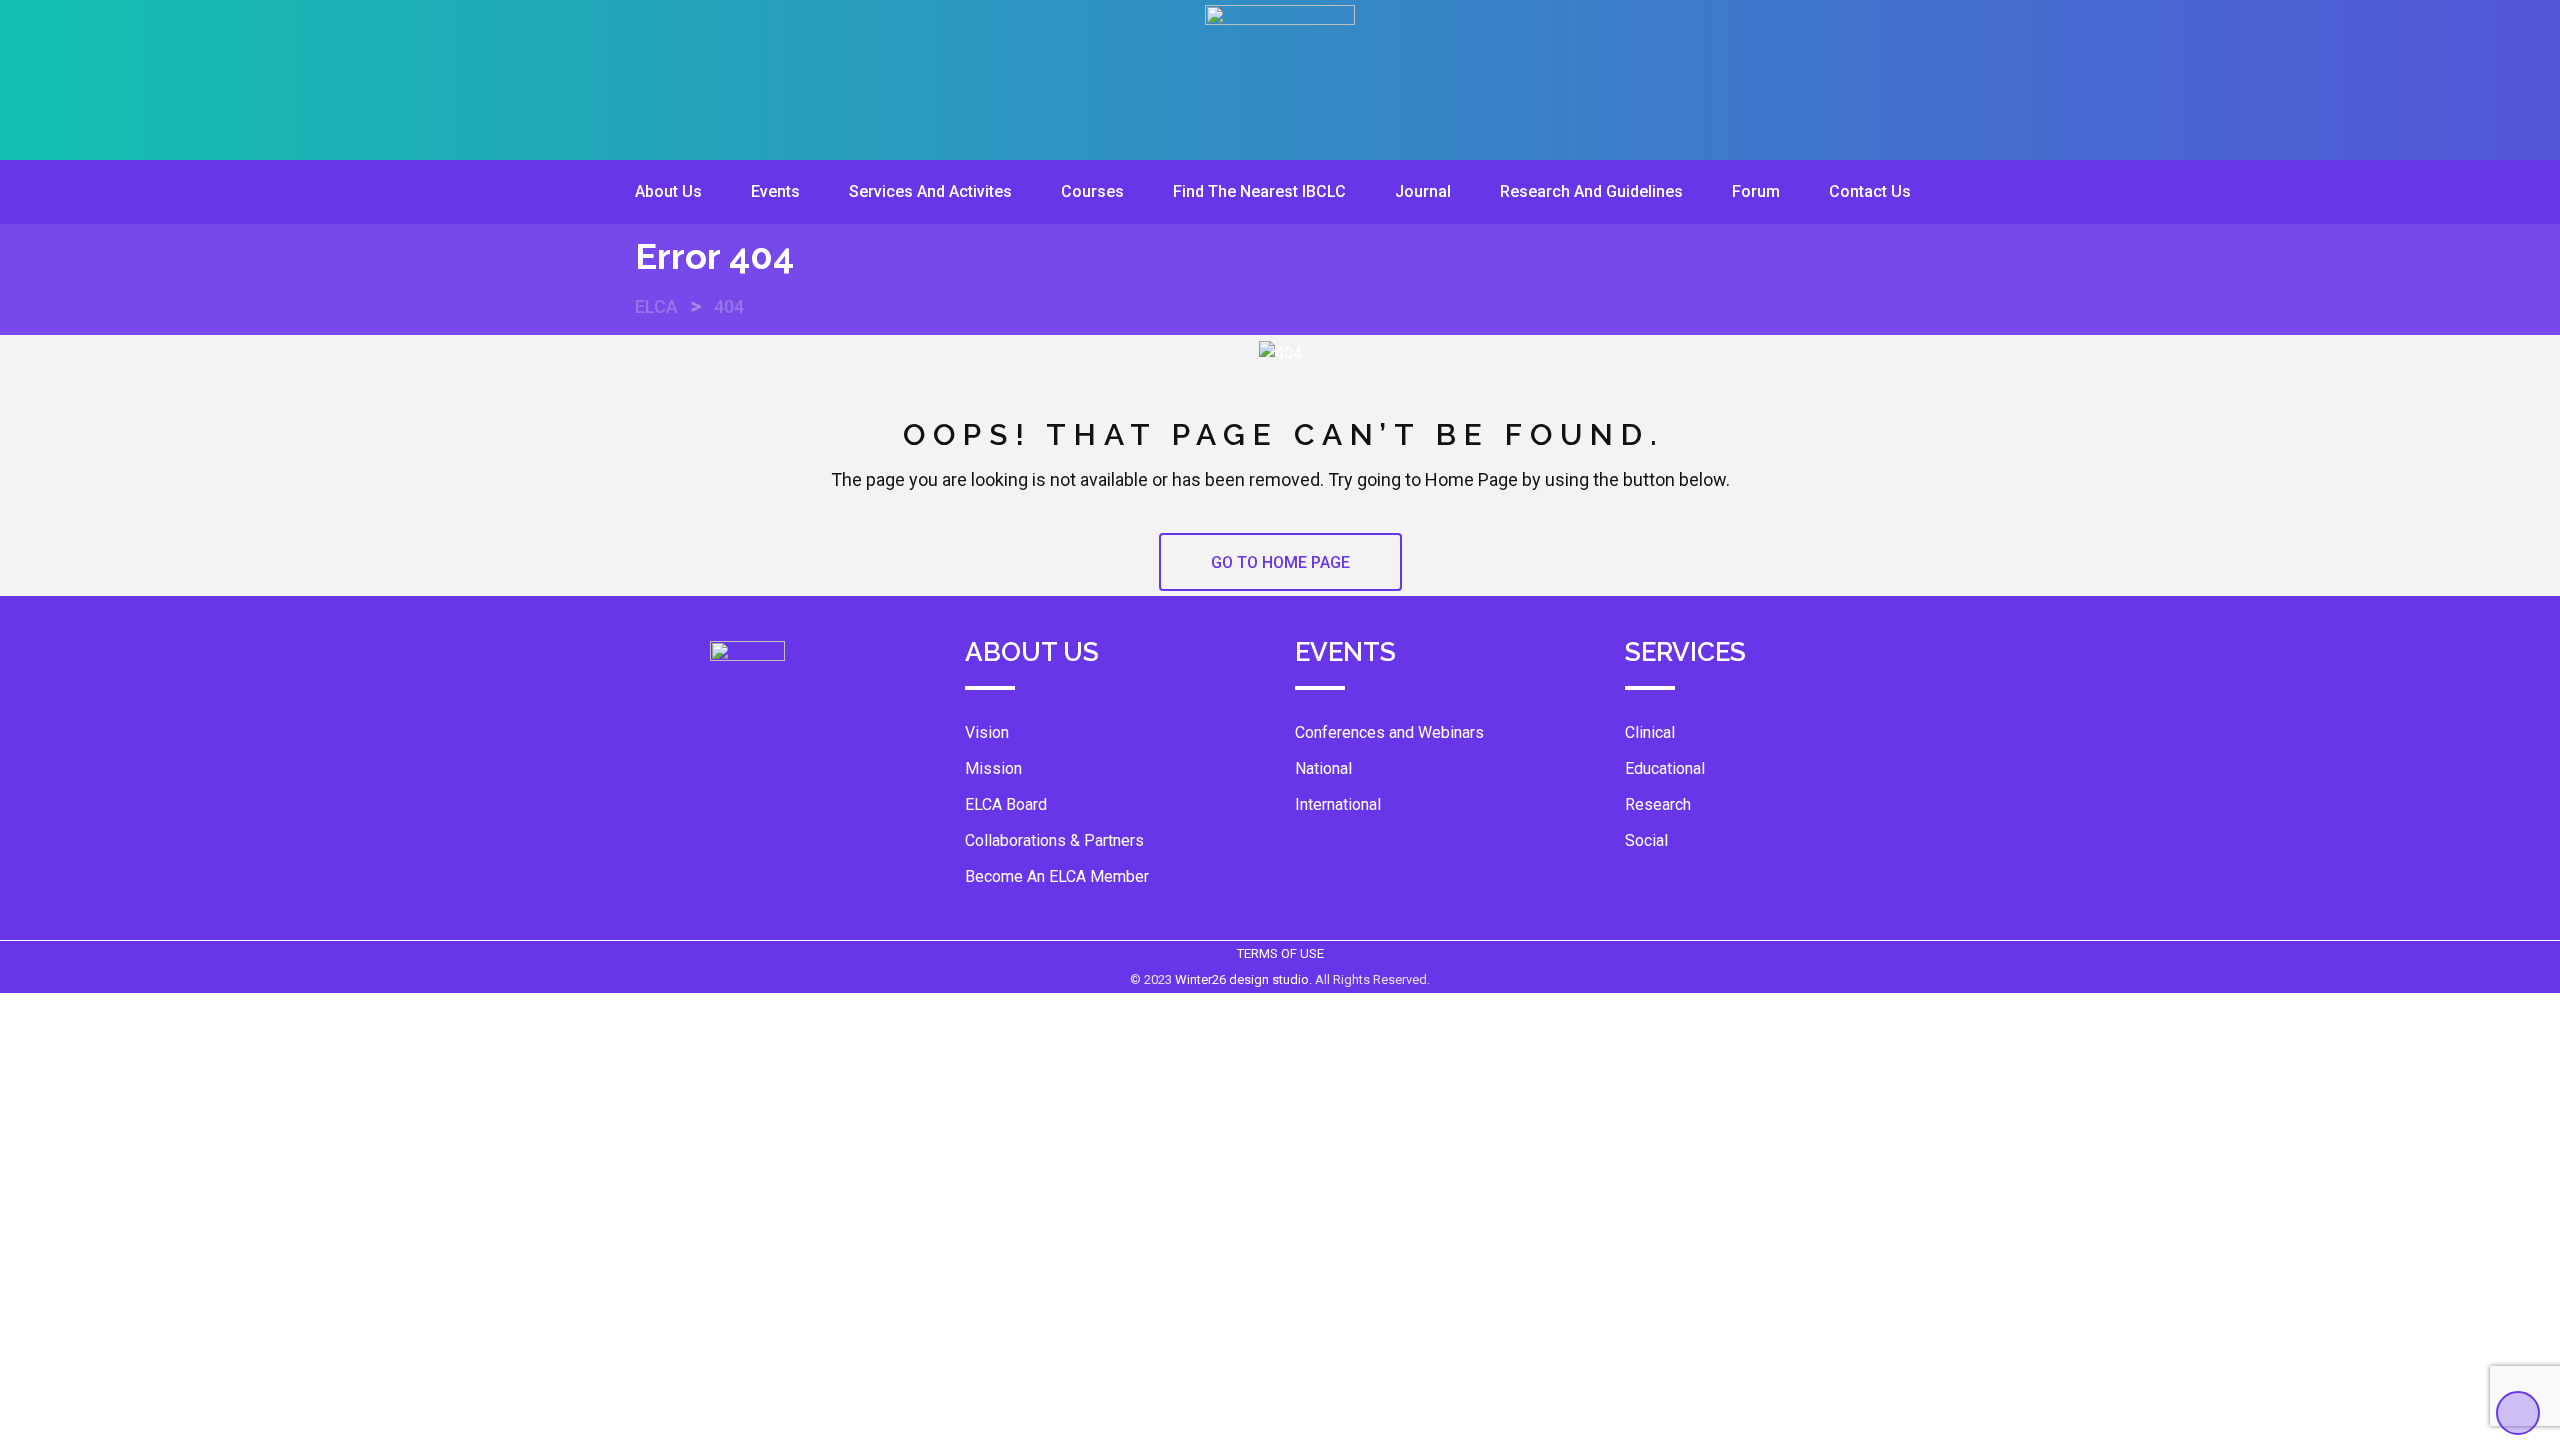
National (1323, 768)
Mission (993, 768)
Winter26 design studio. (1245, 979)
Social (1646, 840)
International (1338, 804)
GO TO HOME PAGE (1280, 562)
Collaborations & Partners (1054, 840)
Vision (987, 732)
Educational (1665, 768)
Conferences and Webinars (1389, 732)
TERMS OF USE (1280, 953)
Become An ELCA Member (1057, 876)
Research (1658, 804)
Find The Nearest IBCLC (1259, 191)
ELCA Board (1006, 804)
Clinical (1650, 732)
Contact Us (1870, 191)
